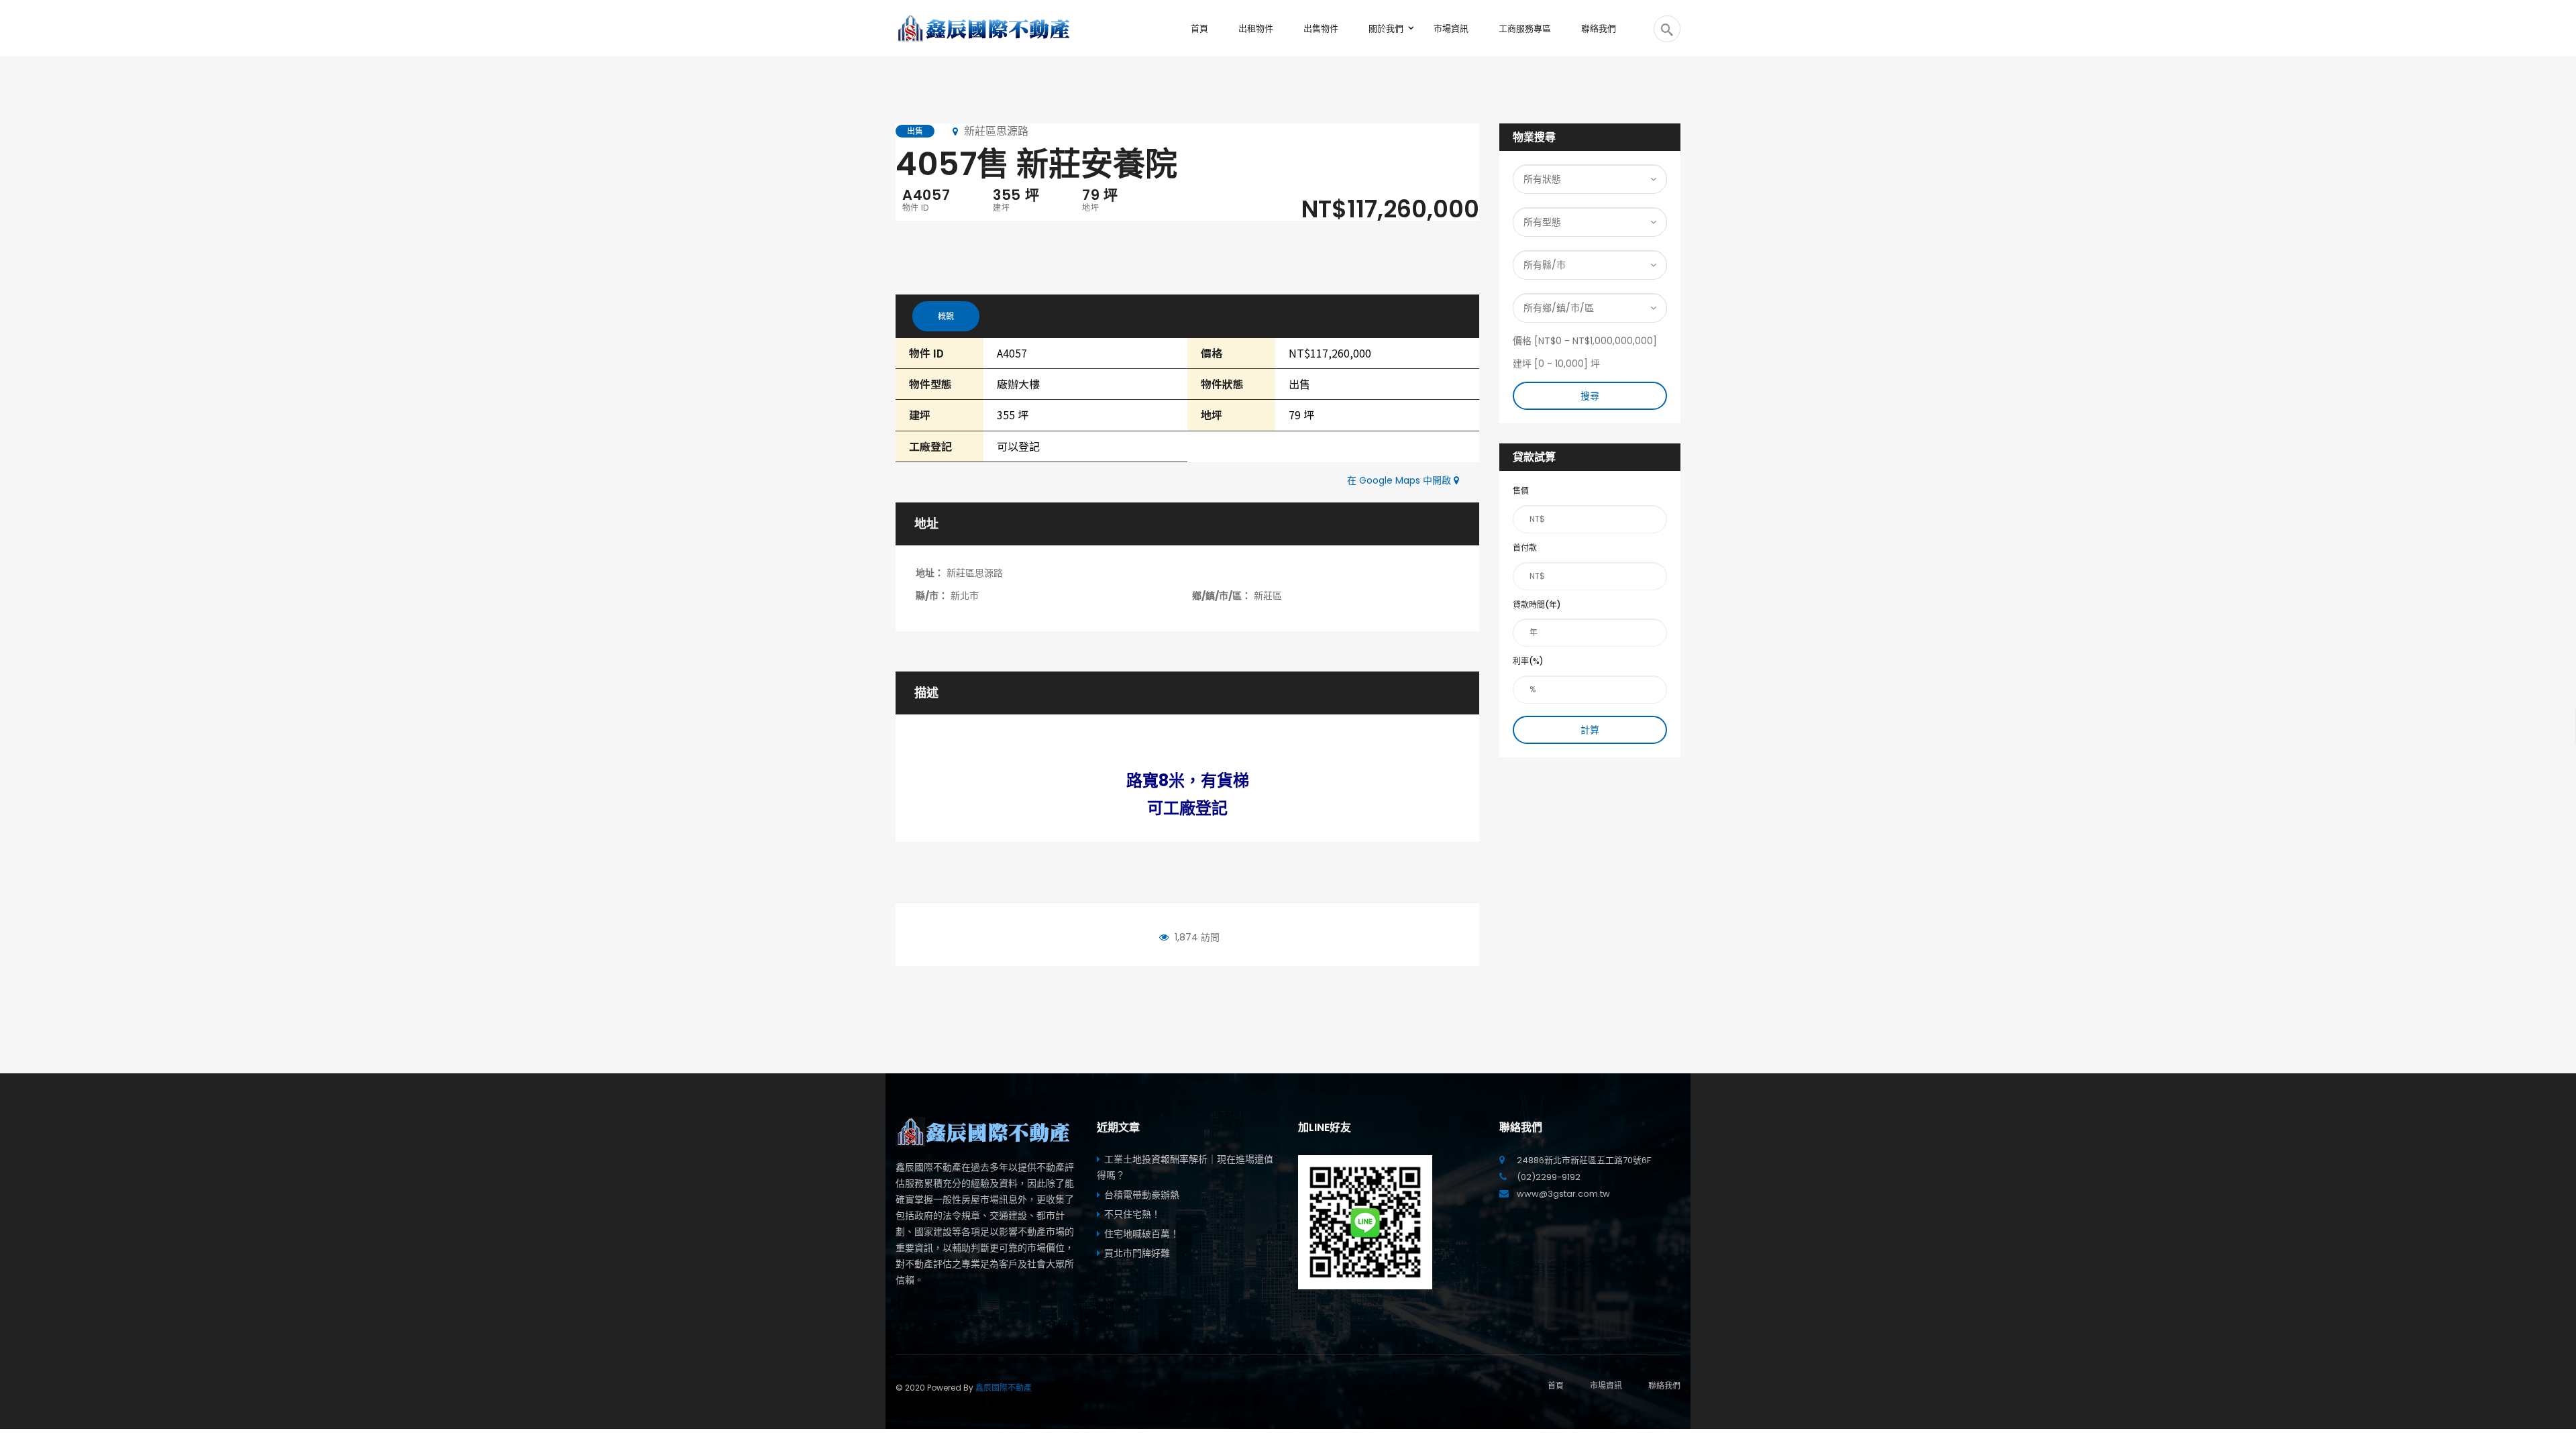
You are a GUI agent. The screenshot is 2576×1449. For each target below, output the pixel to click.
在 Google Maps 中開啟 (1400, 480)
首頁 (1556, 1386)
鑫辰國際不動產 (1004, 1388)
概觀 (946, 316)
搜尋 (1590, 396)
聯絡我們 (1664, 1386)
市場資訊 (1606, 1386)
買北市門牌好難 (1137, 1253)
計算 (1590, 730)
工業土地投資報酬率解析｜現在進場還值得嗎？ (1185, 1167)
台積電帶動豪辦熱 (1142, 1195)
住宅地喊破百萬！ (1142, 1234)
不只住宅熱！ (1132, 1214)
